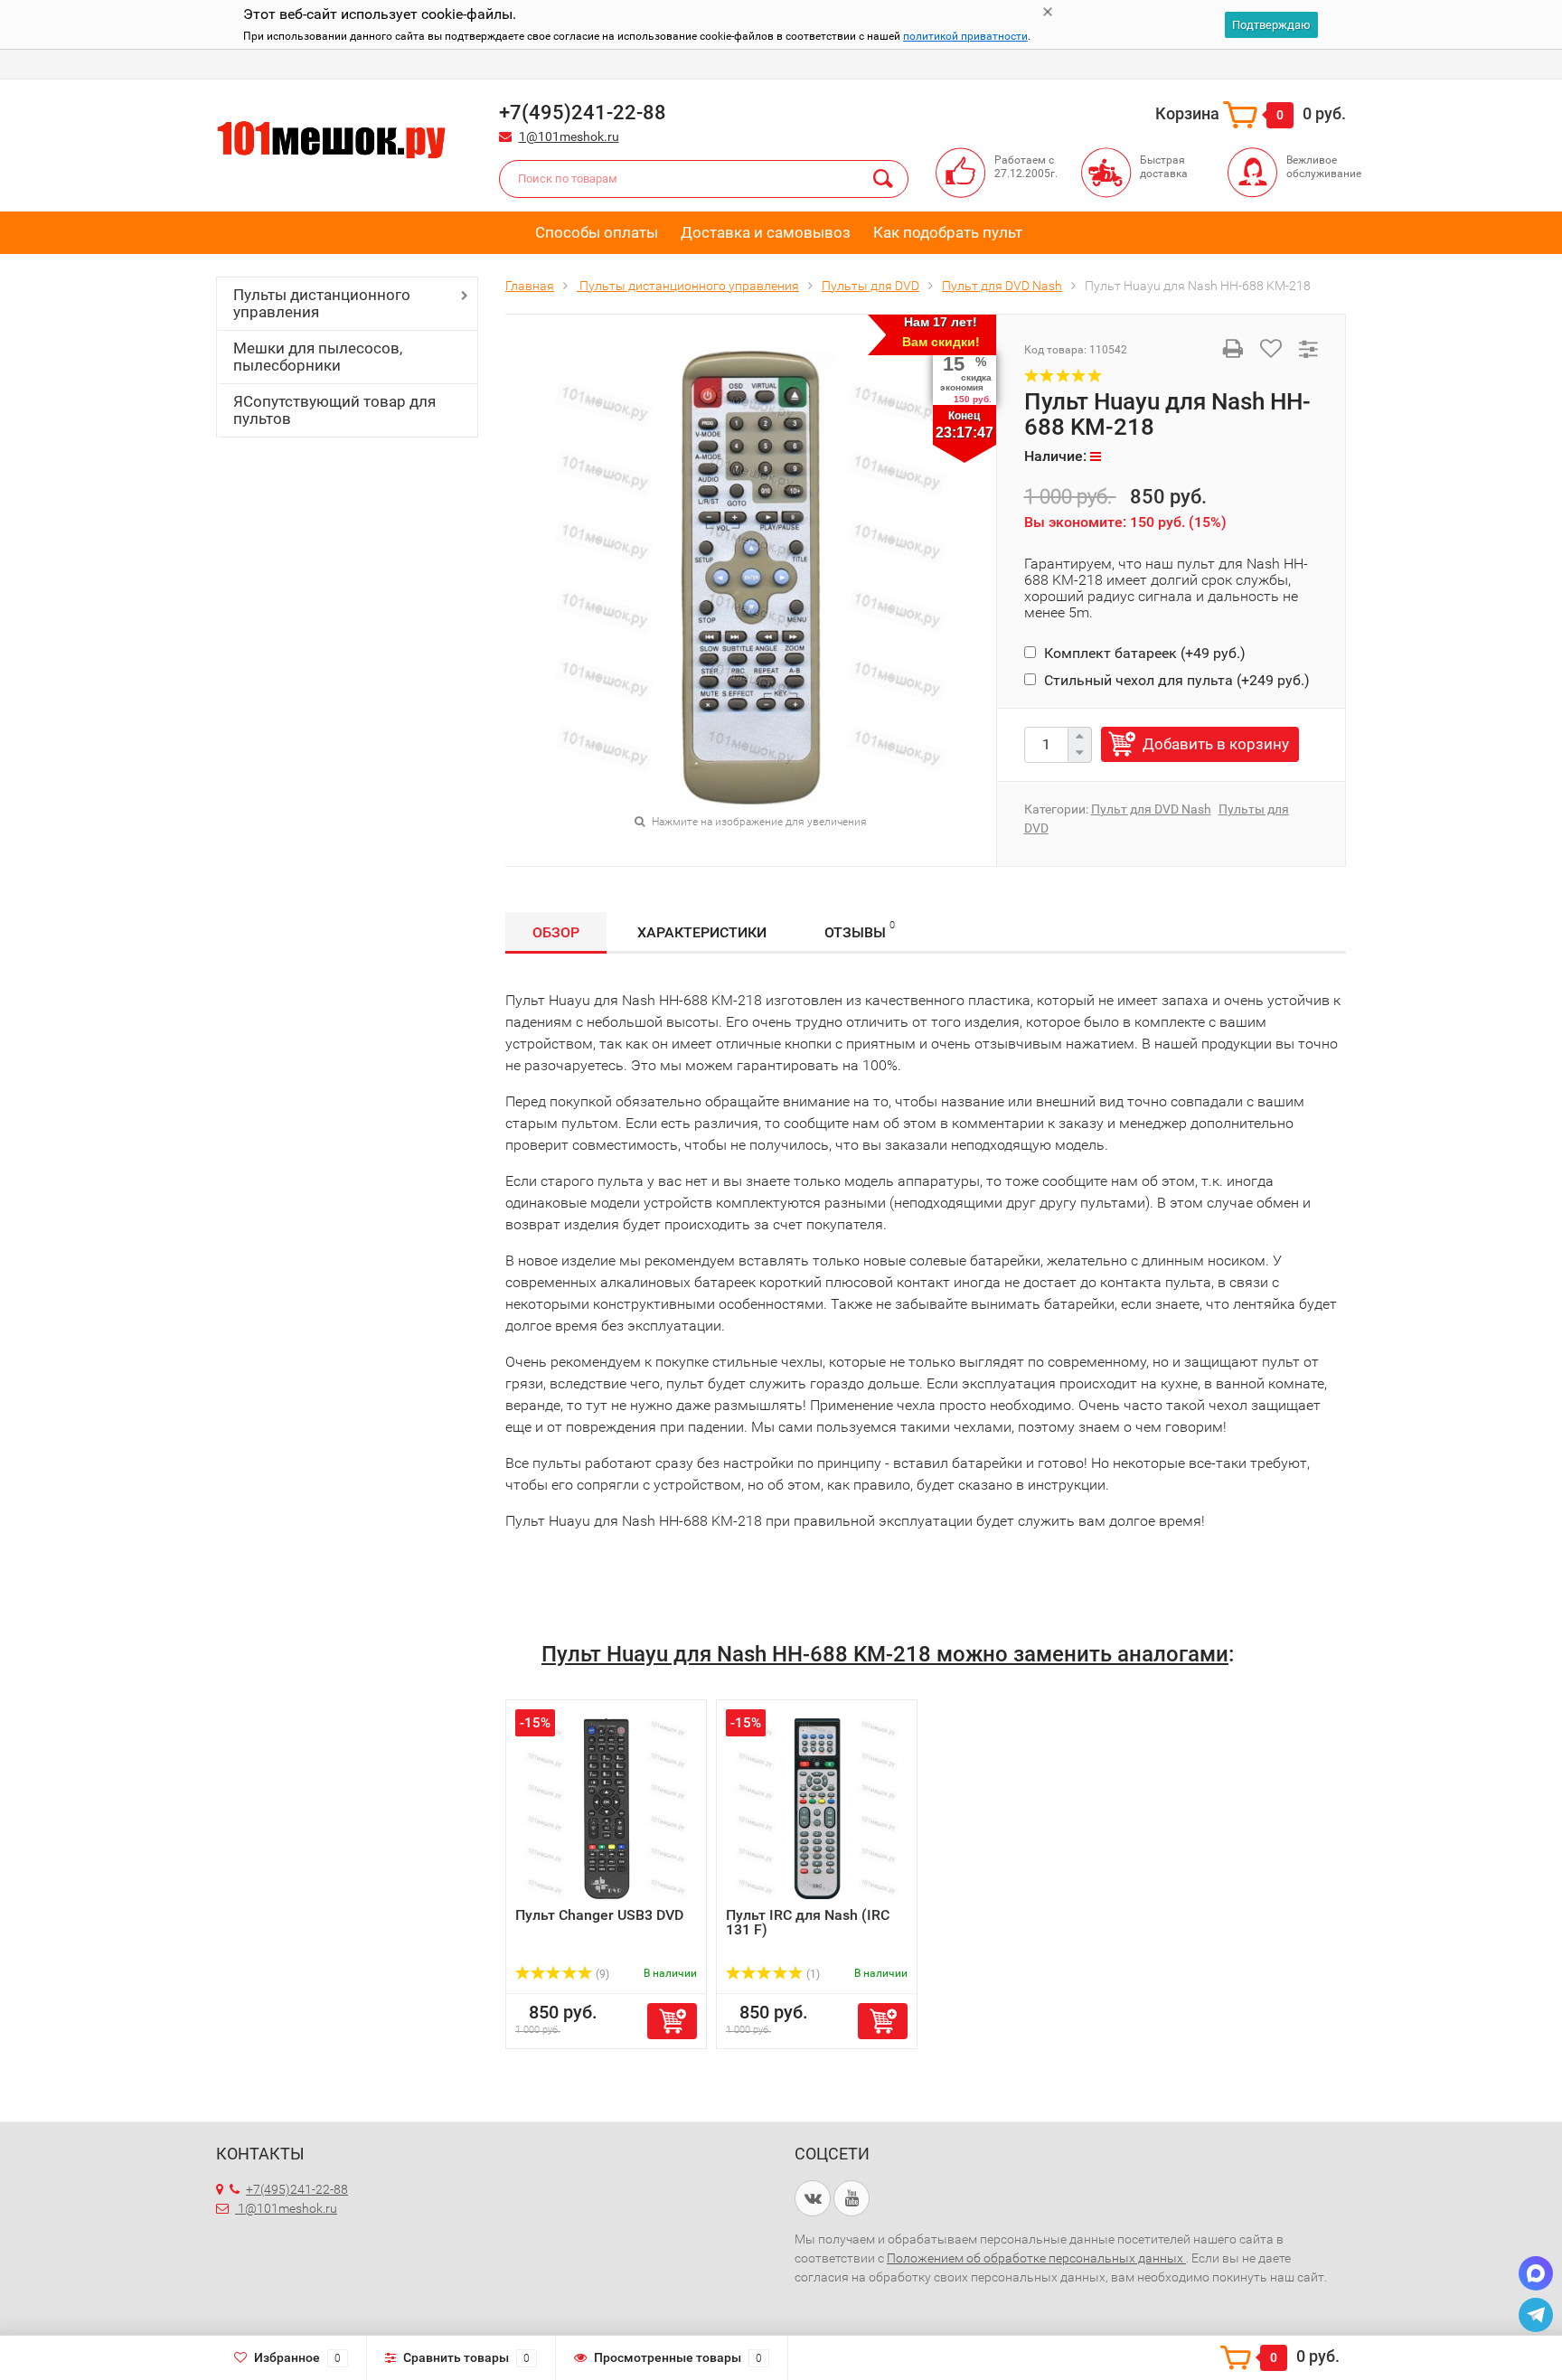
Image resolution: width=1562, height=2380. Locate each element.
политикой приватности (965, 36)
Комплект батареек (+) (1143, 653)
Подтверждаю (1271, 25)
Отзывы (860, 930)
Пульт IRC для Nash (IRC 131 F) (808, 1922)
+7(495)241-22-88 (297, 2189)
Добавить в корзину (1216, 744)
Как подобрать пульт (948, 232)
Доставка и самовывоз (766, 232)
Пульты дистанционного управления (322, 303)
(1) (812, 1974)
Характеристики (702, 932)
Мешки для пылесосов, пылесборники (318, 357)
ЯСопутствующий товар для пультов (334, 410)
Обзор (556, 932)
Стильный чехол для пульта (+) (1175, 680)
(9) (601, 1974)
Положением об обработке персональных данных (1036, 2258)
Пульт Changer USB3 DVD (599, 1915)
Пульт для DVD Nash (1151, 809)
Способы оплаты (597, 232)
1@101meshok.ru (569, 136)
